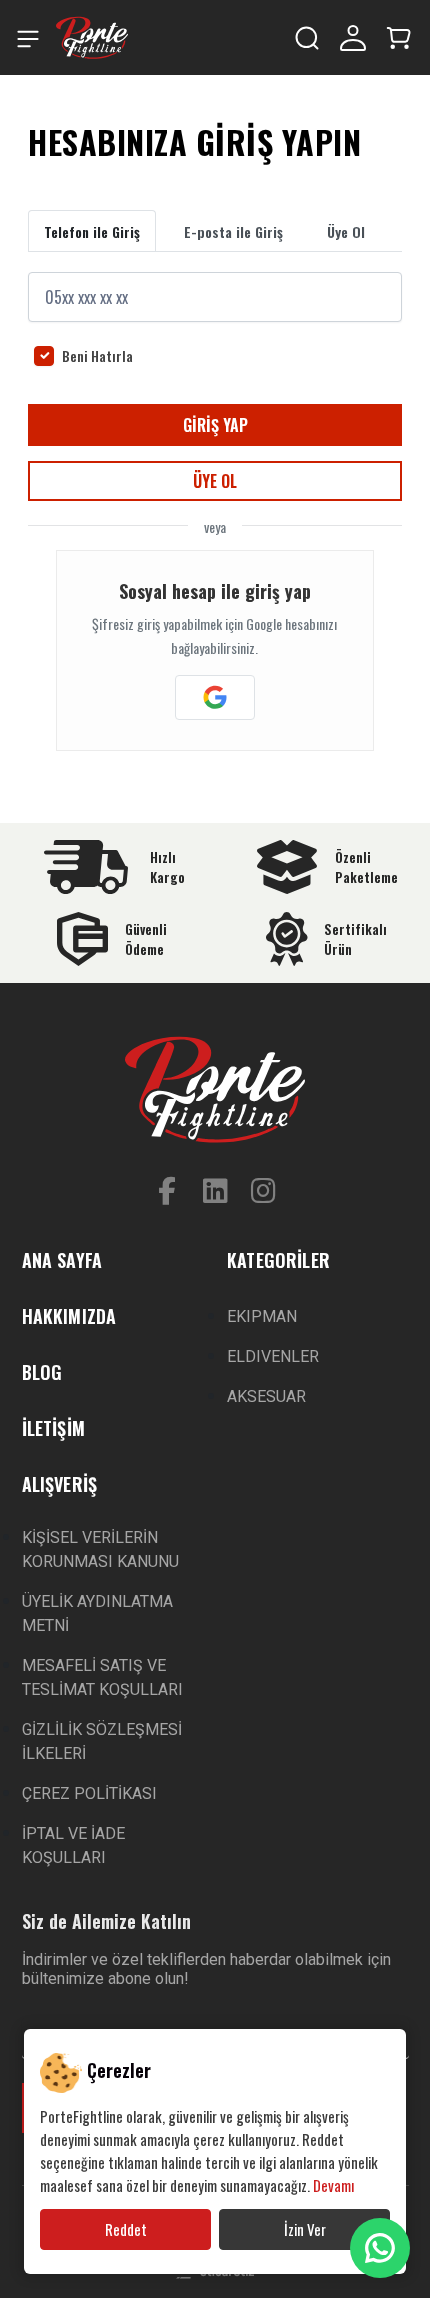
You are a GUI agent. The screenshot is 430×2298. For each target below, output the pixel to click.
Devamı (333, 2185)
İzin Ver (305, 2229)
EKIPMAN (262, 1316)
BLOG (42, 1372)
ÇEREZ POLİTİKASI (89, 1793)
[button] (399, 35)
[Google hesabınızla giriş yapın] (215, 697)
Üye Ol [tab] (346, 231)
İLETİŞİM (53, 1428)
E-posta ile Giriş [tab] (233, 231)
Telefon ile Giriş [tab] (92, 231)
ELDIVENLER (273, 1356)
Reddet (126, 2229)
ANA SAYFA (62, 1260)
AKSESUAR (266, 1396)
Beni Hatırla (97, 356)
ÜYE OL (215, 481)
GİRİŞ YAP (215, 425)
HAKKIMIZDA (69, 1316)
